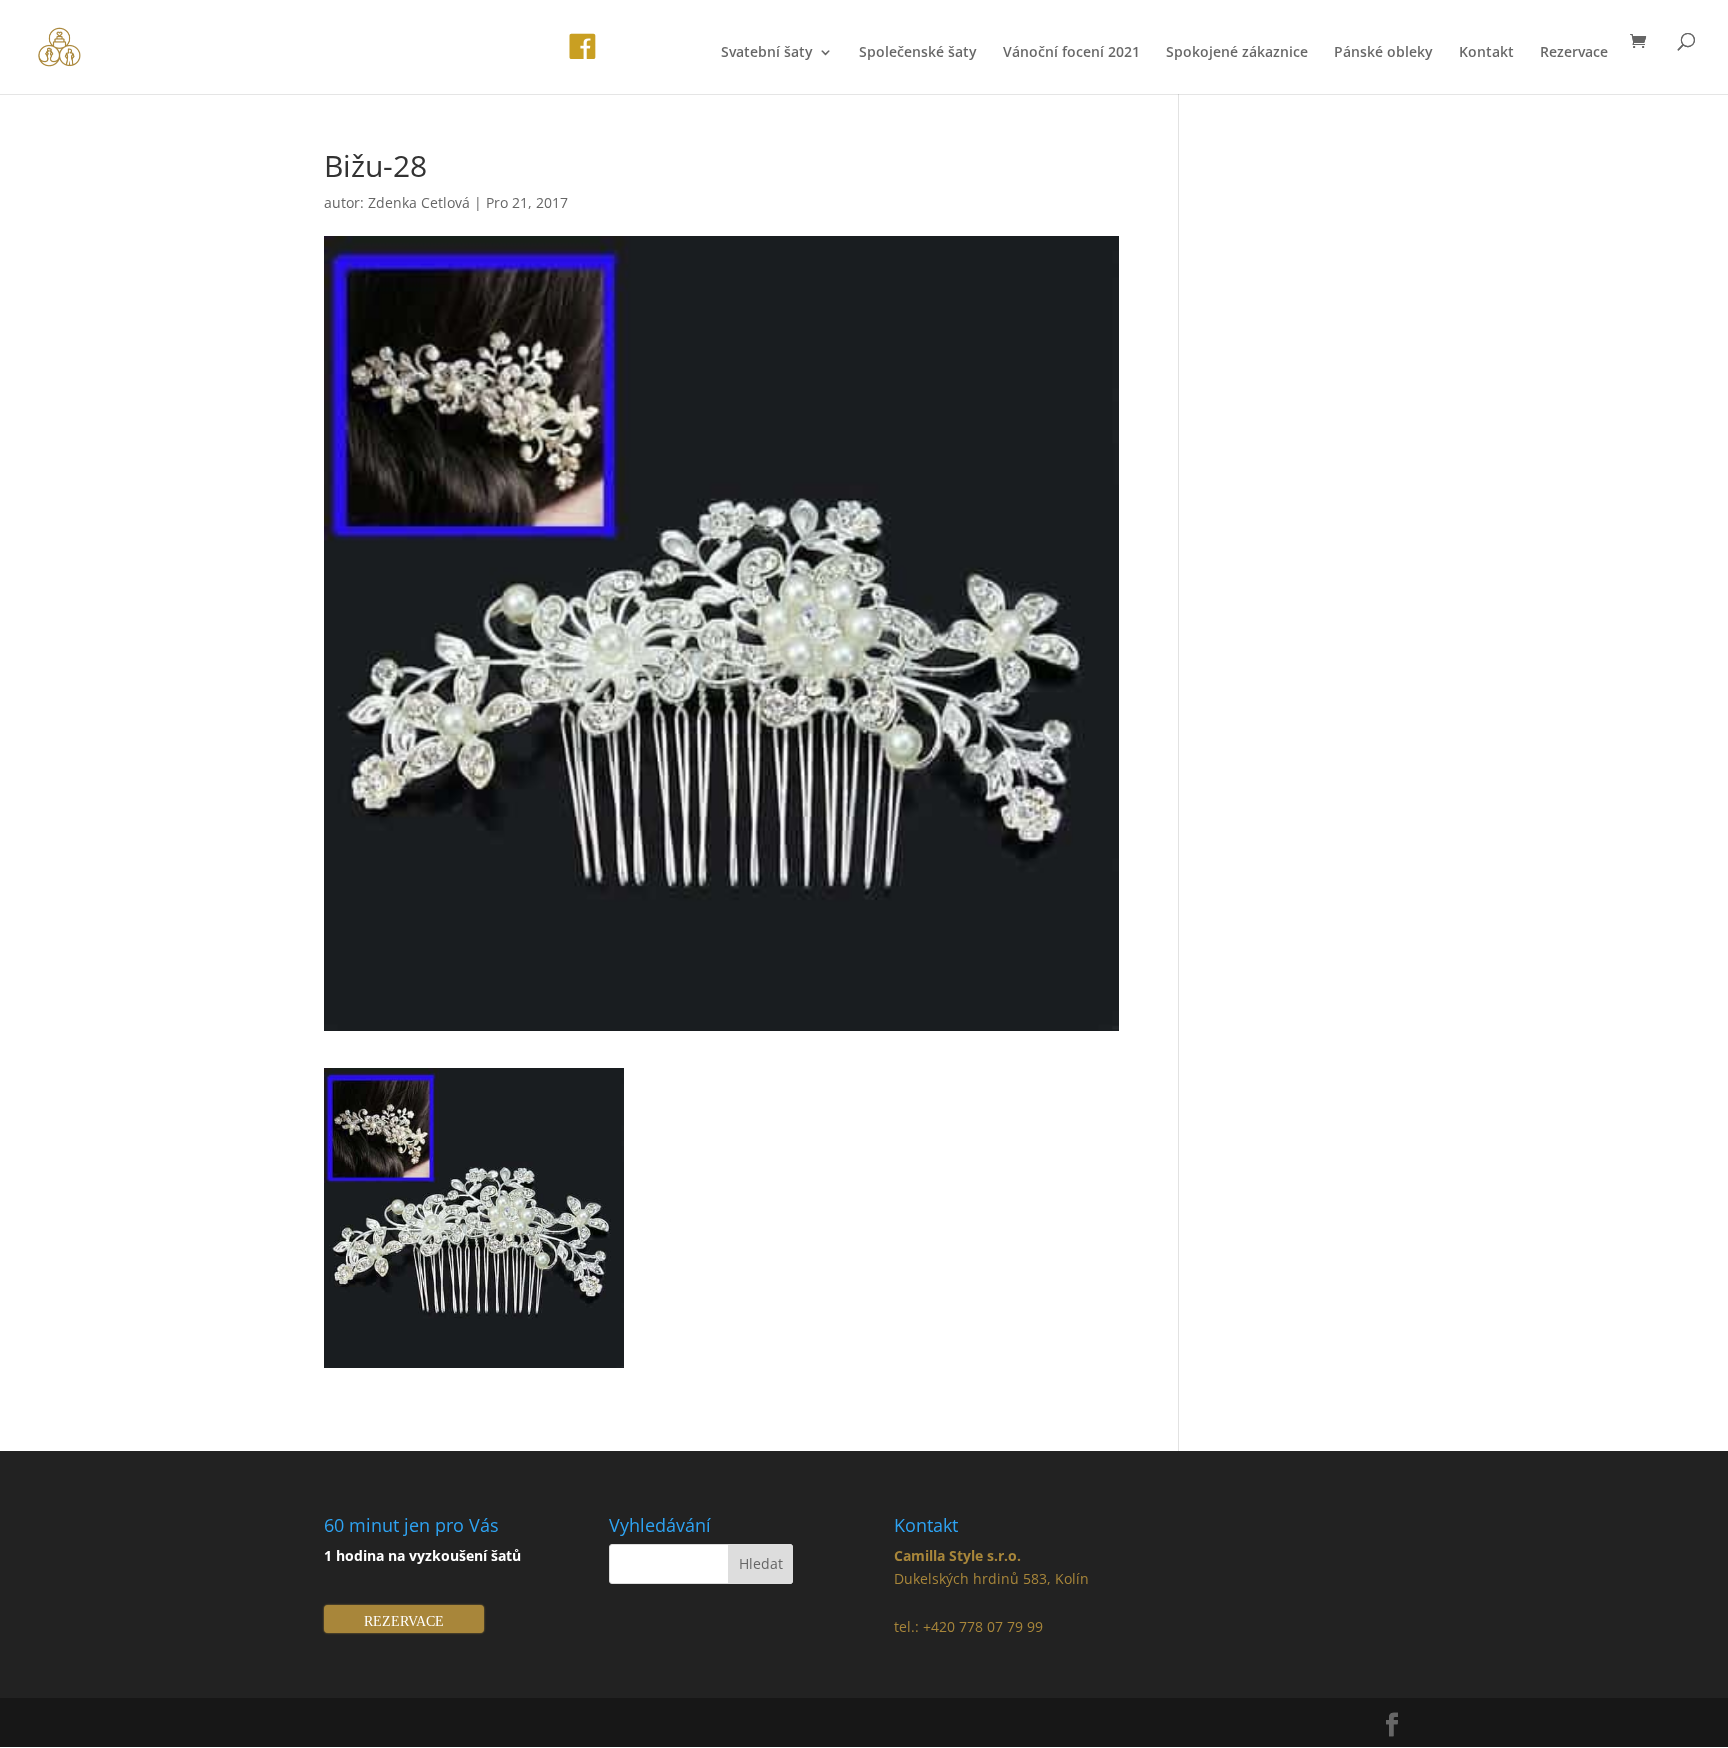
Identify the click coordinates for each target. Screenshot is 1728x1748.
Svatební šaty (767, 53)
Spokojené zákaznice (1237, 53)
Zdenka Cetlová (419, 202)
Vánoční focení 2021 (1071, 53)
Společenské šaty (918, 53)
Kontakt (1486, 53)
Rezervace (1574, 53)
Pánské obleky (1383, 53)
